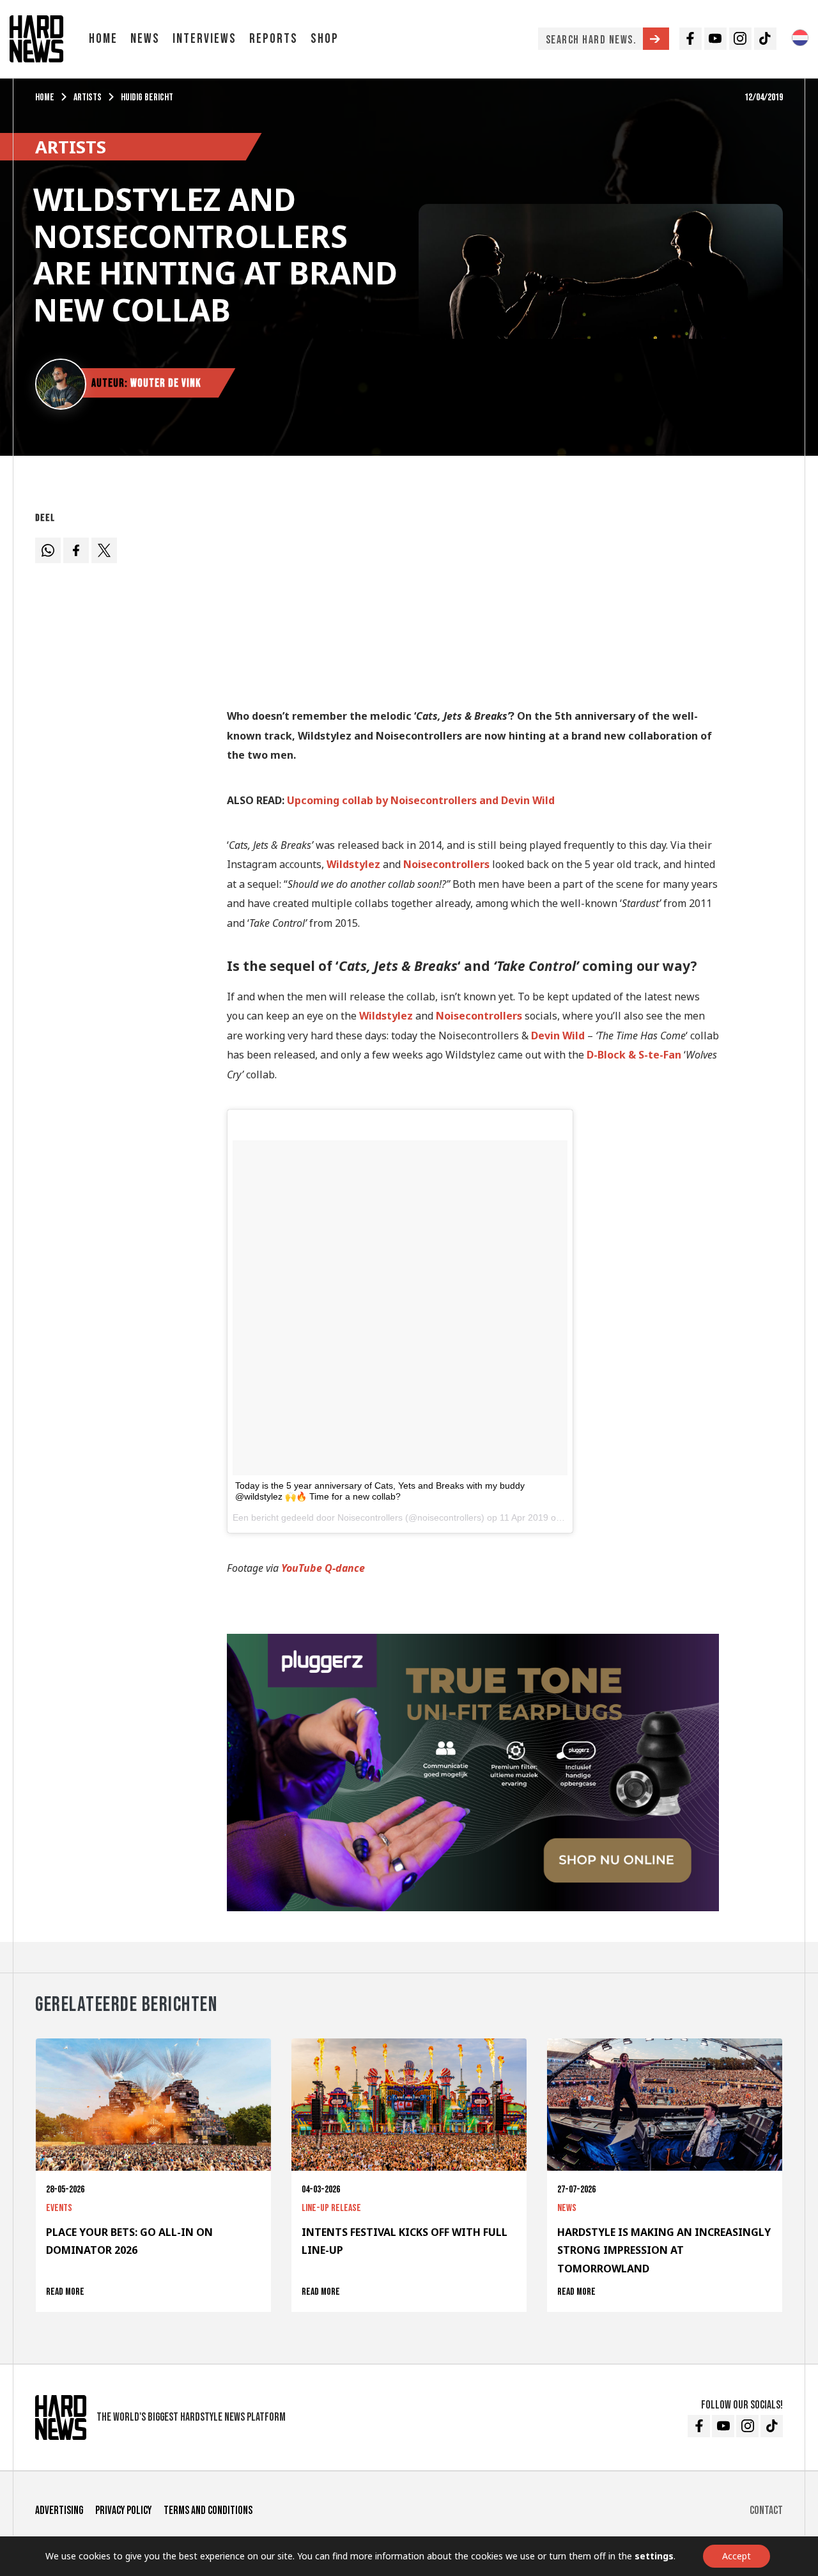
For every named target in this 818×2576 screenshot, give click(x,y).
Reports (274, 39)
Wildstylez (353, 864)
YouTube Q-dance (323, 1568)
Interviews (204, 39)
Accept (737, 2556)
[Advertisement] (473, 596)
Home (103, 39)
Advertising (59, 2510)
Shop (325, 39)
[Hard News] (36, 38)
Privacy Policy (123, 2510)
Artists (88, 97)
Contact (766, 2510)
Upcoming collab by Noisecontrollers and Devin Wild (422, 800)
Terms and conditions (208, 2510)
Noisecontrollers (479, 1016)
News (145, 39)
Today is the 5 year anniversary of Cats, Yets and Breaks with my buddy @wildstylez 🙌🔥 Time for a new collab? (380, 1491)
